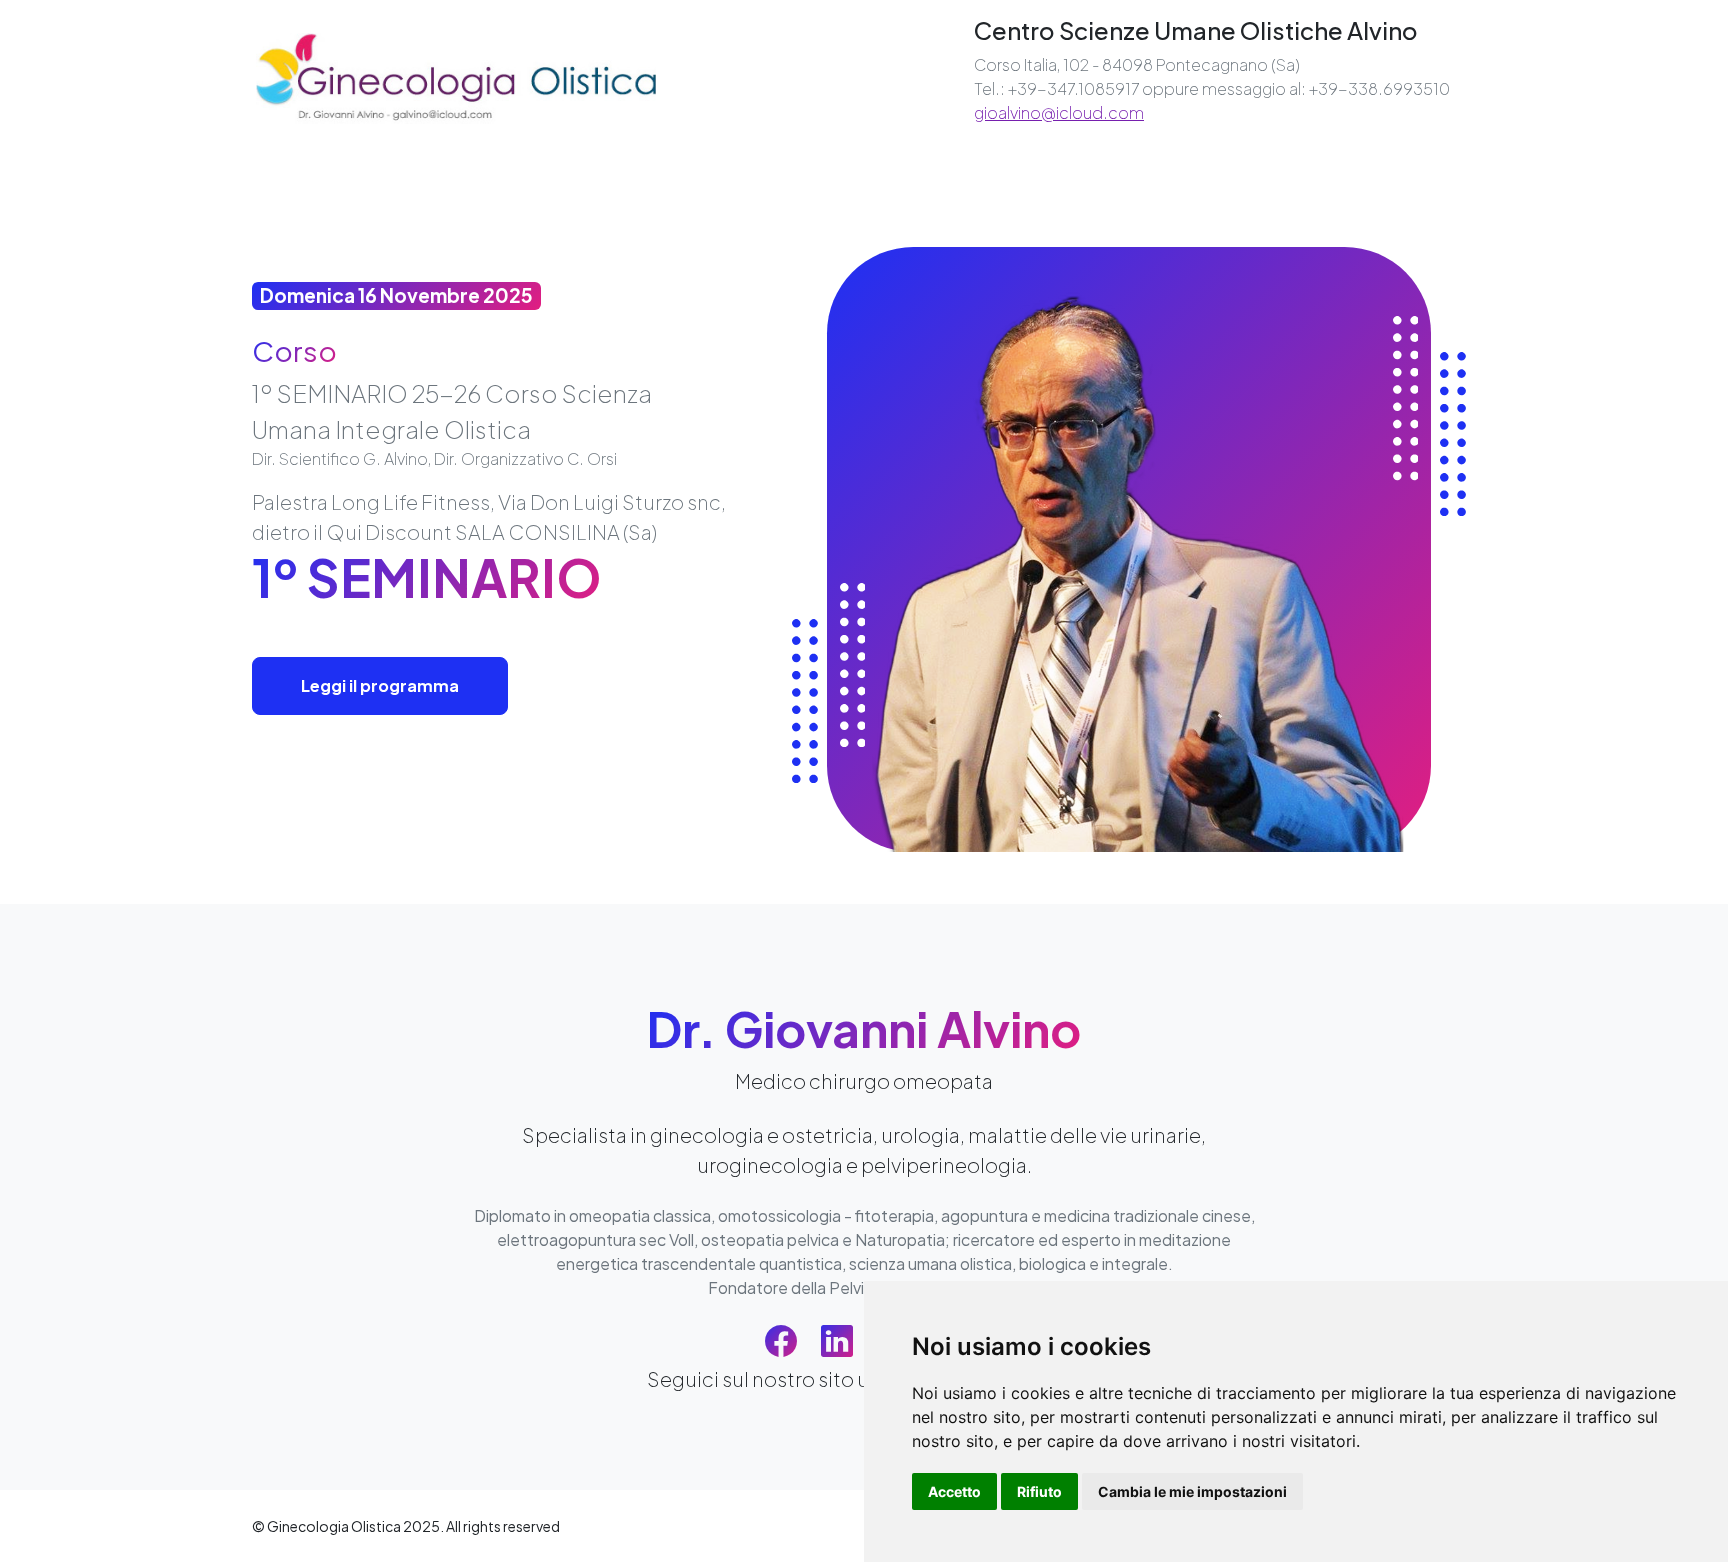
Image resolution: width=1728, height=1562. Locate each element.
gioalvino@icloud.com (1059, 112)
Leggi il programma (380, 685)
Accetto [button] (954, 1491)
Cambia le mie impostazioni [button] (1192, 1491)
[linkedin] (837, 1340)
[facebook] (781, 1340)
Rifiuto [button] (1039, 1491)
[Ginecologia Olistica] (456, 75)
